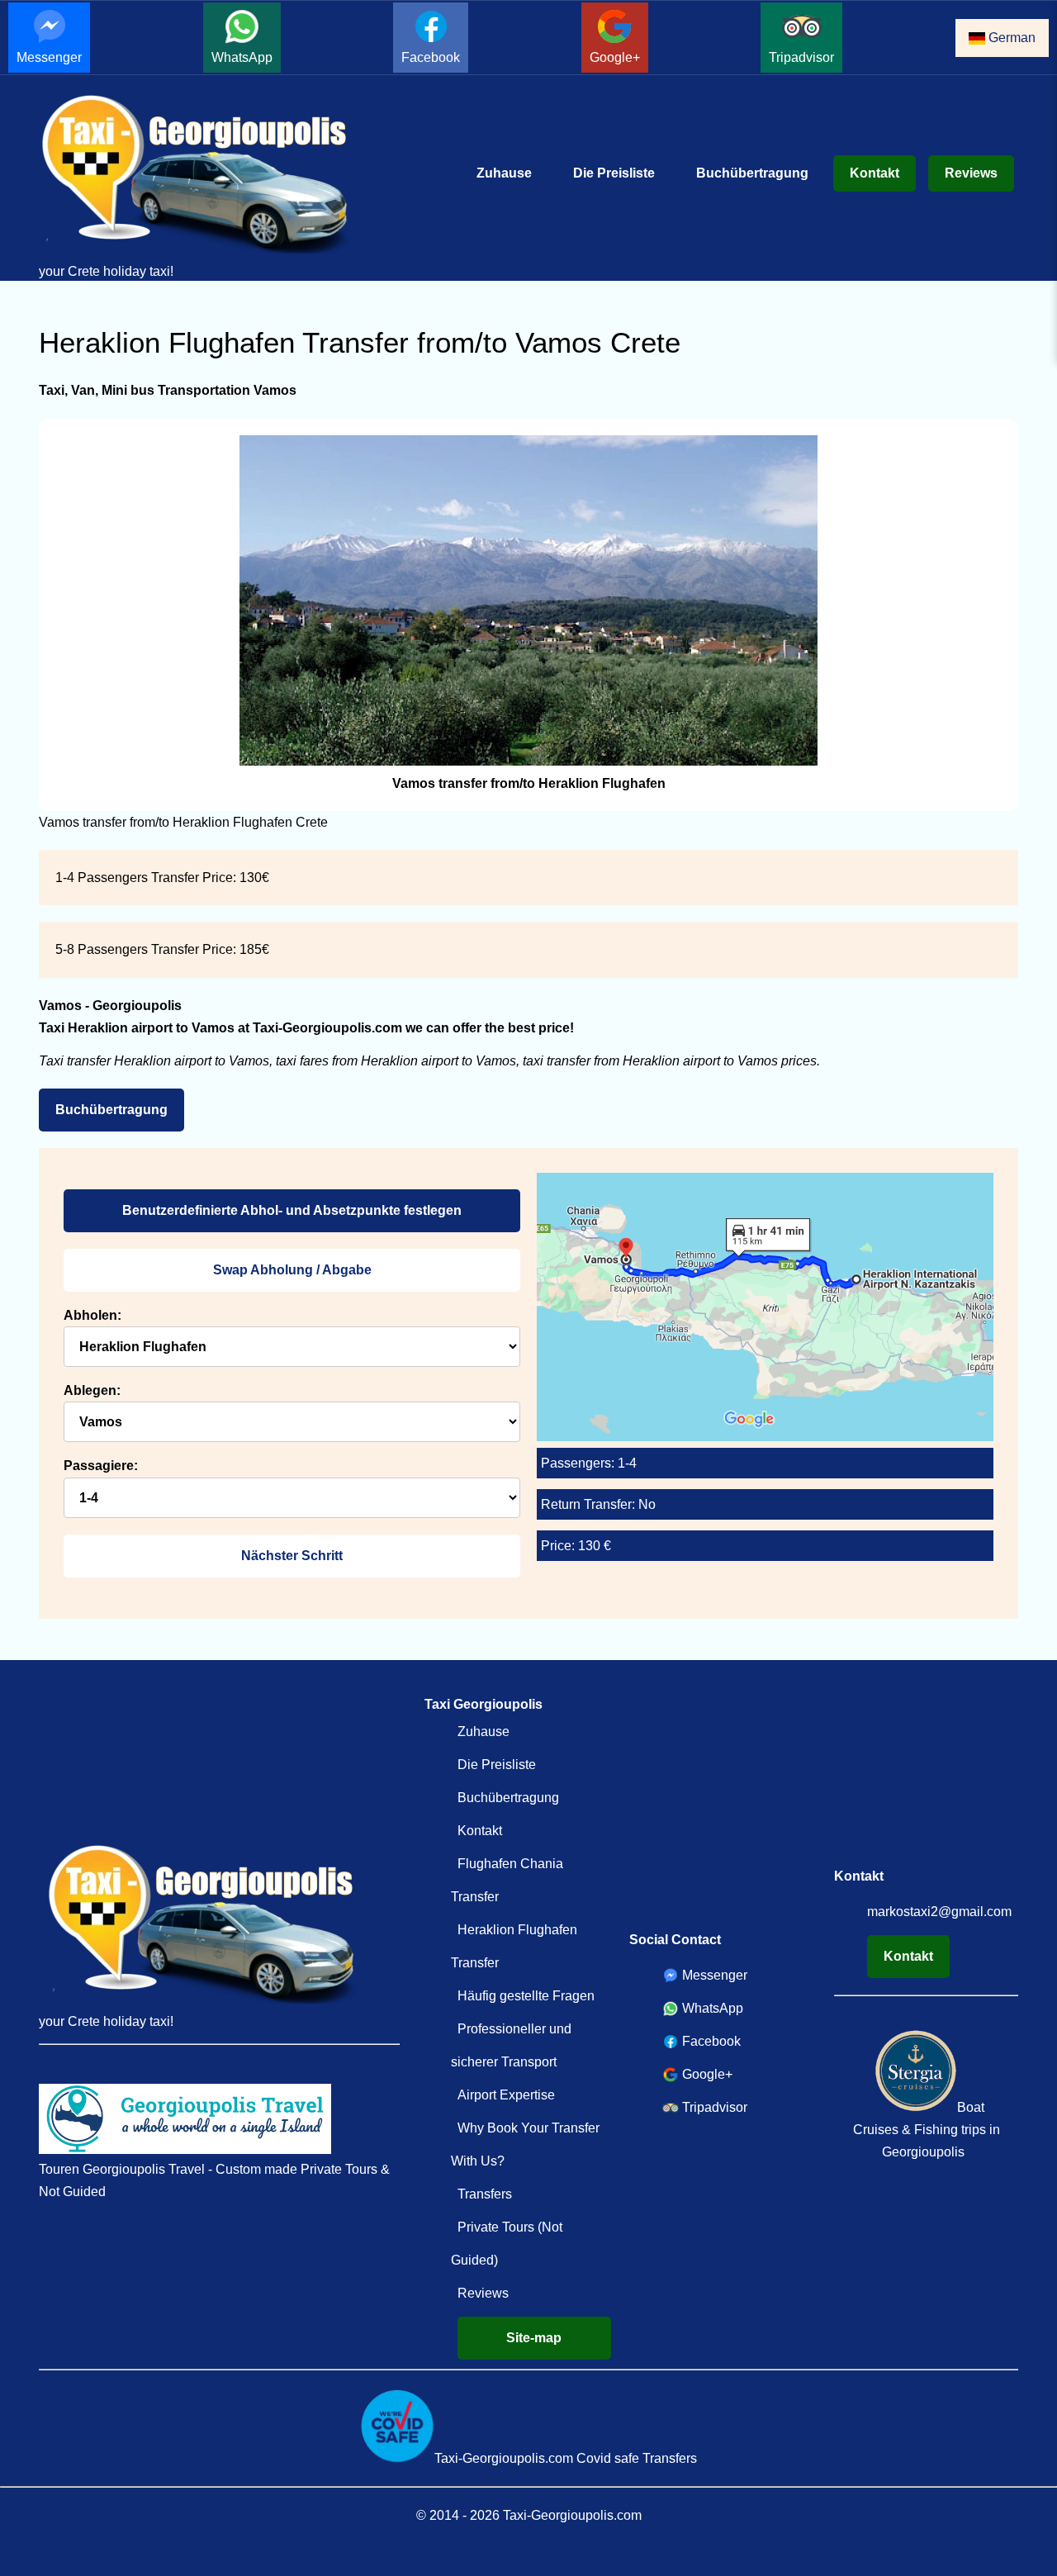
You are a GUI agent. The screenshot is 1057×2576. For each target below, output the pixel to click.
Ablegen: (92, 1390)
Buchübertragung (752, 173)
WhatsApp (242, 57)
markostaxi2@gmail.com (939, 1912)
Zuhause (504, 173)
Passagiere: (101, 1466)
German (1010, 38)
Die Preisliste (614, 173)
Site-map (534, 2338)
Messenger (49, 57)
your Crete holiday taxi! (106, 271)
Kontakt (875, 173)
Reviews (971, 173)
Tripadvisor (801, 57)
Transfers (485, 2194)
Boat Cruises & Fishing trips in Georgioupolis (927, 2130)
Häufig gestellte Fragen (526, 1996)
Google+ (615, 57)
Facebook (431, 57)
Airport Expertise (506, 2095)
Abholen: (92, 1315)
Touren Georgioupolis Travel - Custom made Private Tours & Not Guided (214, 2180)
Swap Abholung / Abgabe (292, 1270)
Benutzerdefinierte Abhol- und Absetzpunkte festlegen (292, 1210)
